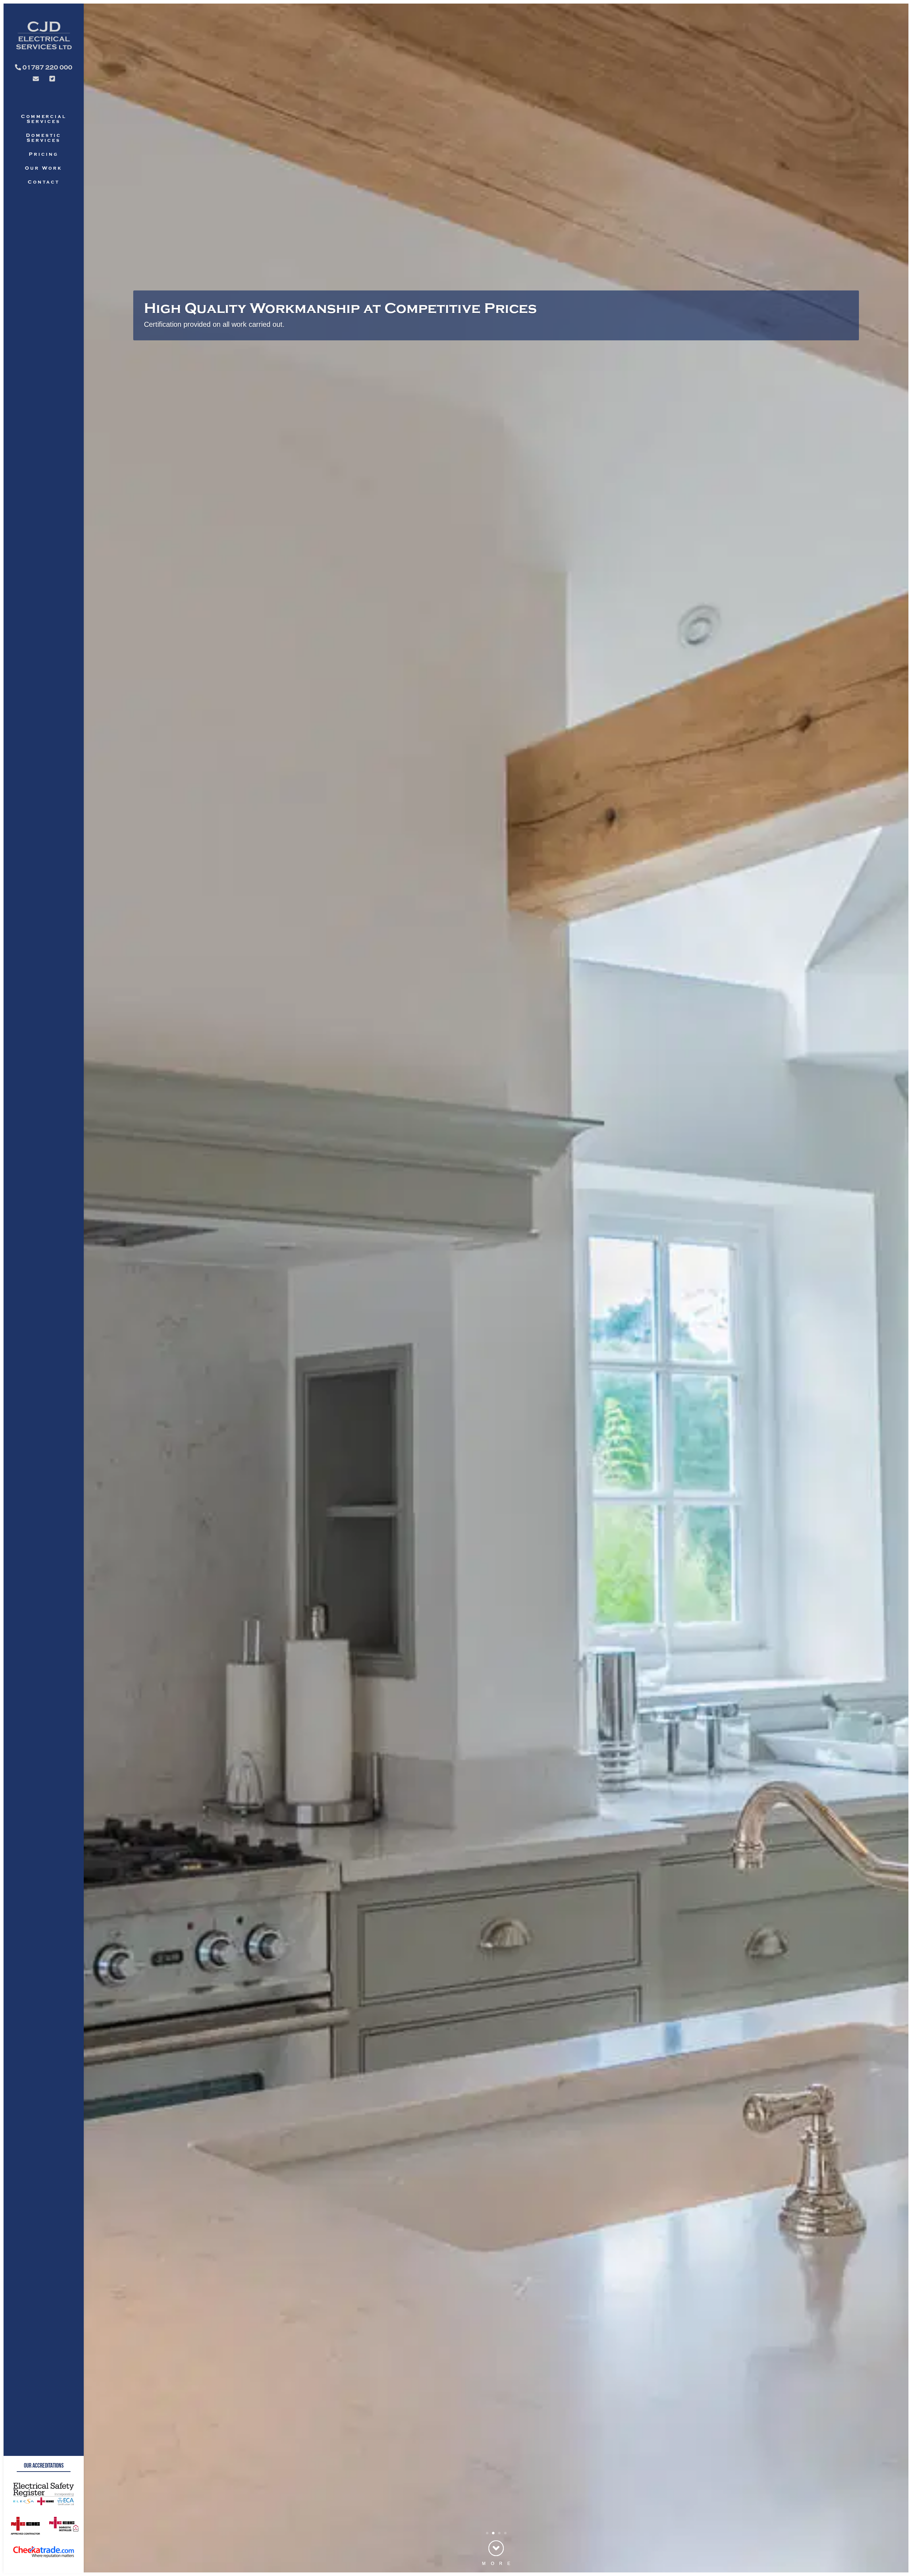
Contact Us (165, 324)
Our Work (43, 168)
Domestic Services (43, 138)
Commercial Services (44, 119)
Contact (43, 182)
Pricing (43, 154)
